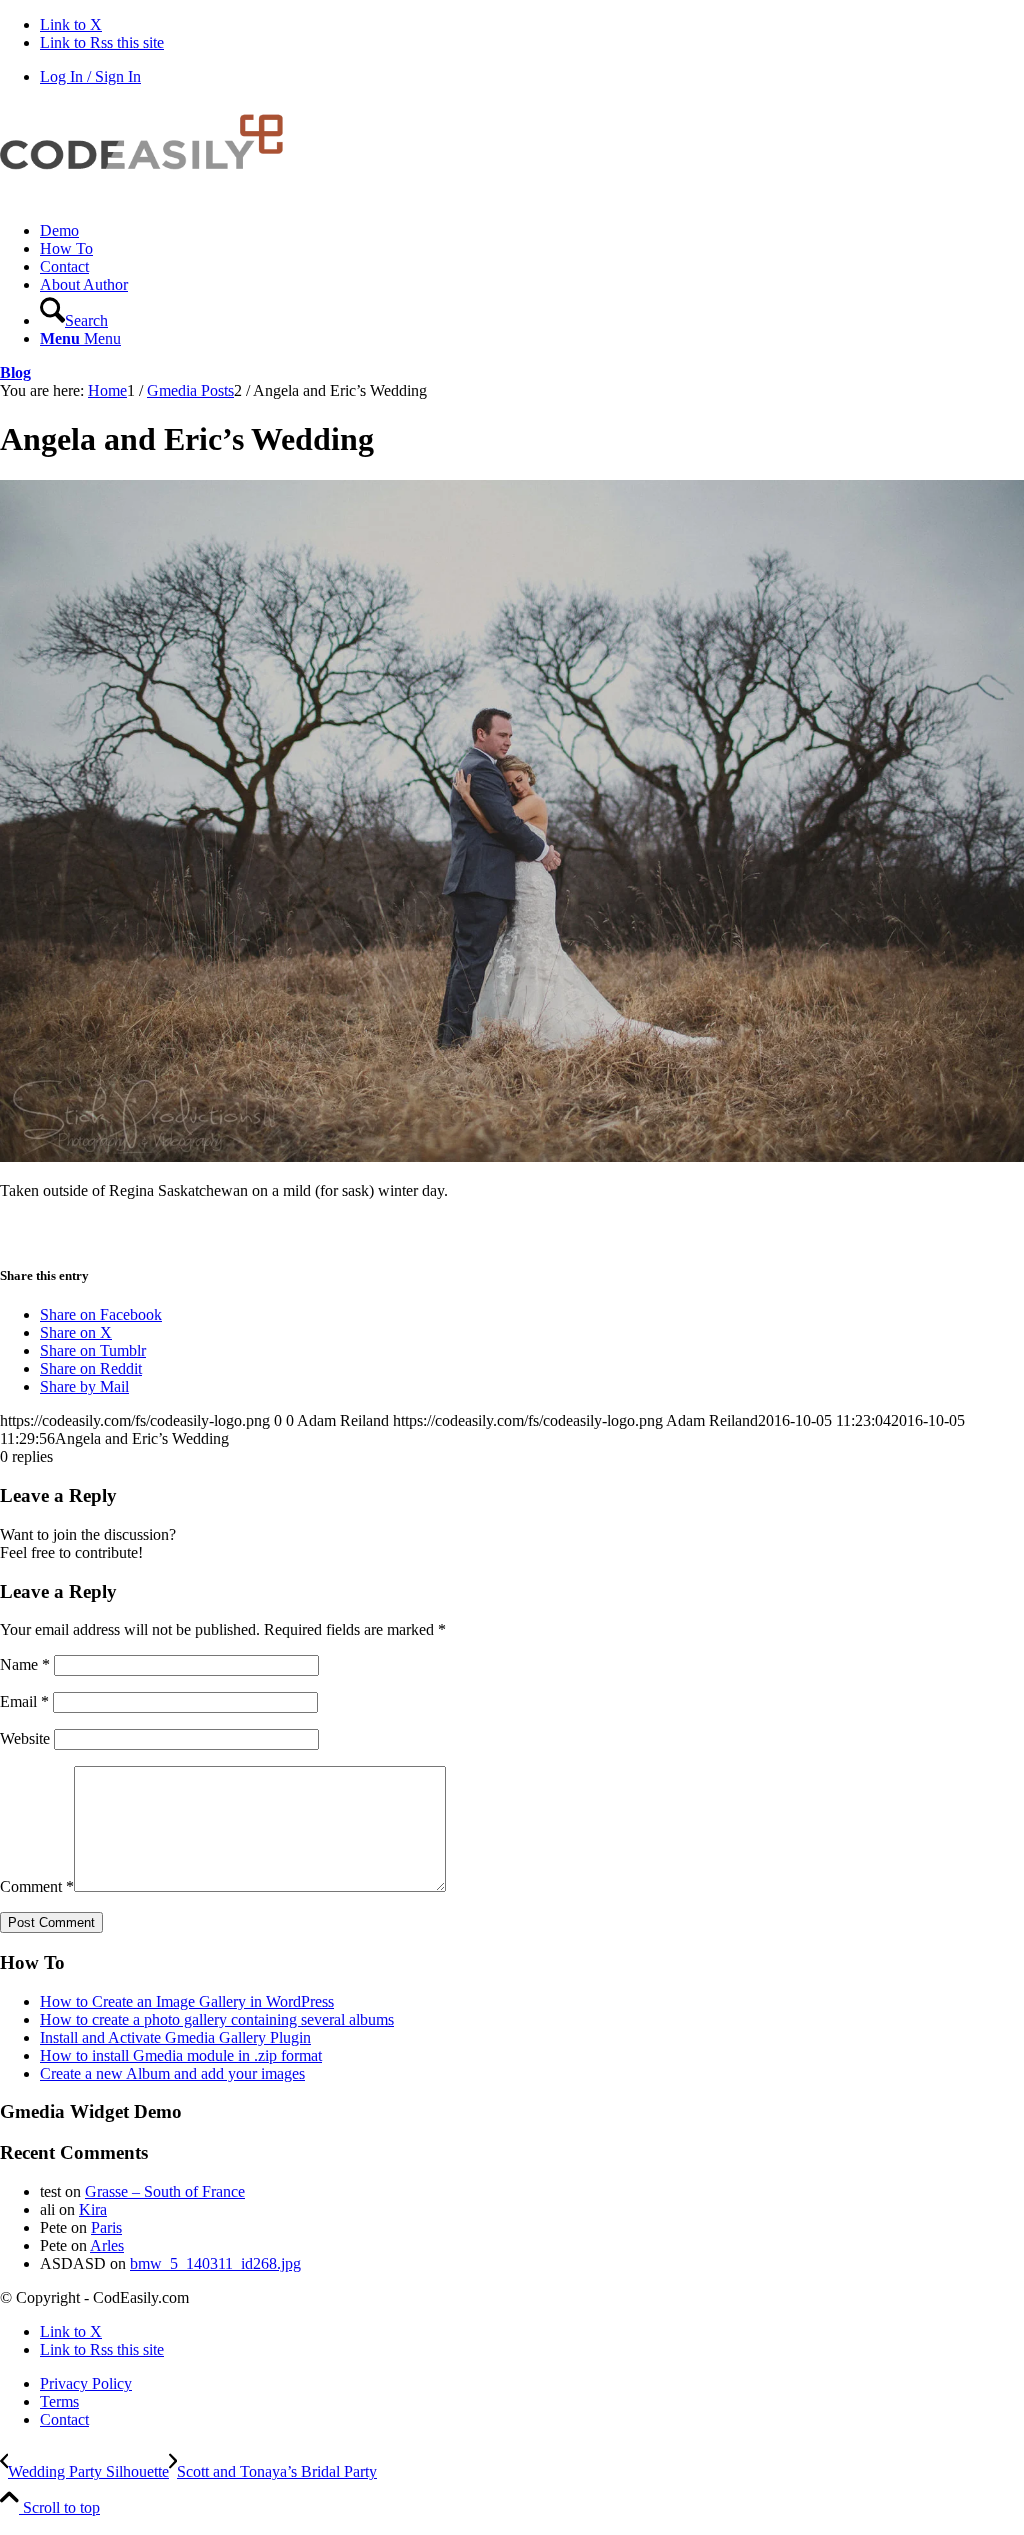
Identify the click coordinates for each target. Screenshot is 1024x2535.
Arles (107, 2245)
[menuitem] (532, 231)
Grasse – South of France (165, 2191)
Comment (37, 1886)
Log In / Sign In (90, 76)
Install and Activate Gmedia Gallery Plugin (175, 2037)
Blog (15, 372)
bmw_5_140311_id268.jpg (215, 2263)
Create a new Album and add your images (172, 2073)
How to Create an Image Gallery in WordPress (187, 2001)
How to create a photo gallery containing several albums (217, 2019)
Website (25, 1738)
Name (25, 1664)
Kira (93, 2209)
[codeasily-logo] (150, 196)
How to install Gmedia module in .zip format (181, 2055)
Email (24, 1701)
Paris (106, 2227)
